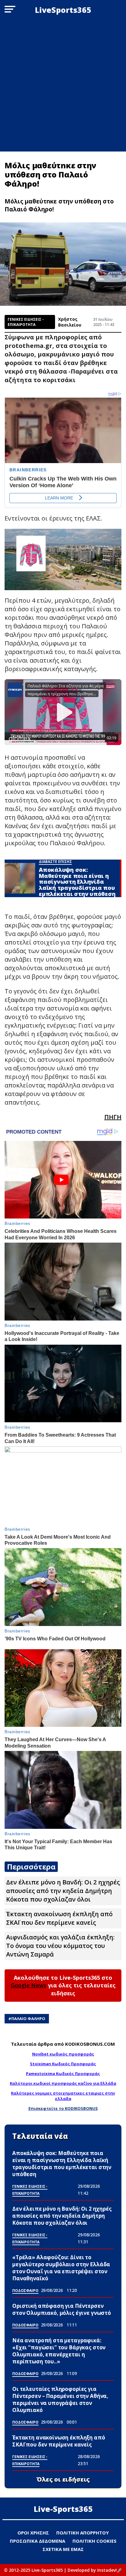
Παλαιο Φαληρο (28, 2019)
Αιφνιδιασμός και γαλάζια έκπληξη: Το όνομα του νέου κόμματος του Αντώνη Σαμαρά (60, 1946)
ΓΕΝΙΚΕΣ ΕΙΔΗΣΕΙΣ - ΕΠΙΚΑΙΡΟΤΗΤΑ (26, 322)
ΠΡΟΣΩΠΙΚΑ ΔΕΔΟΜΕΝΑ (37, 2541)
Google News (29, 1985)
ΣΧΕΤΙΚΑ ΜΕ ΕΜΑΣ (63, 2549)
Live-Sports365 (63, 2509)
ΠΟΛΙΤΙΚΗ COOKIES (94, 2541)
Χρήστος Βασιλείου (70, 322)
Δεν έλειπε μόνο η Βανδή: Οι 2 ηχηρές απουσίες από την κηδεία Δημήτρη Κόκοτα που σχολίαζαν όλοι (63, 1891)
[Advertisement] (63, 86)
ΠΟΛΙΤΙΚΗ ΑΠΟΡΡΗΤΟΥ (83, 2533)
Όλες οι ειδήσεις (63, 2479)
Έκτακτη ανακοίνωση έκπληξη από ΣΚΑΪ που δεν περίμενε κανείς (59, 1918)
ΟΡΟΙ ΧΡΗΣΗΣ (33, 2533)
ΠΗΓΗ (113, 1117)
